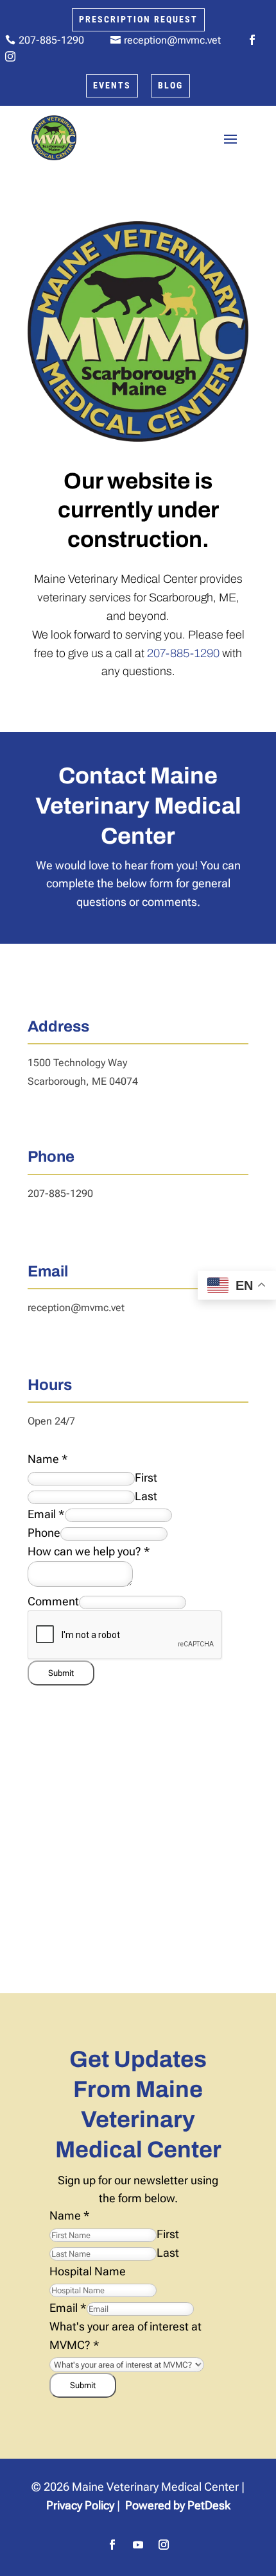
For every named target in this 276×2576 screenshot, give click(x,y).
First (146, 1477)
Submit (61, 1673)
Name (48, 1459)
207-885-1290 (183, 653)
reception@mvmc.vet (76, 1308)
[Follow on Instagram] (164, 2545)
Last (146, 1496)
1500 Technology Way (77, 1063)
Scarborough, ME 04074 (83, 1081)
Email (46, 1514)
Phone (44, 1533)
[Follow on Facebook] (112, 2545)
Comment (53, 1601)
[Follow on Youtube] (138, 2545)
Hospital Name (88, 2271)
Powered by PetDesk (178, 2505)
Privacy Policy (80, 2505)
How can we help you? (89, 1551)
